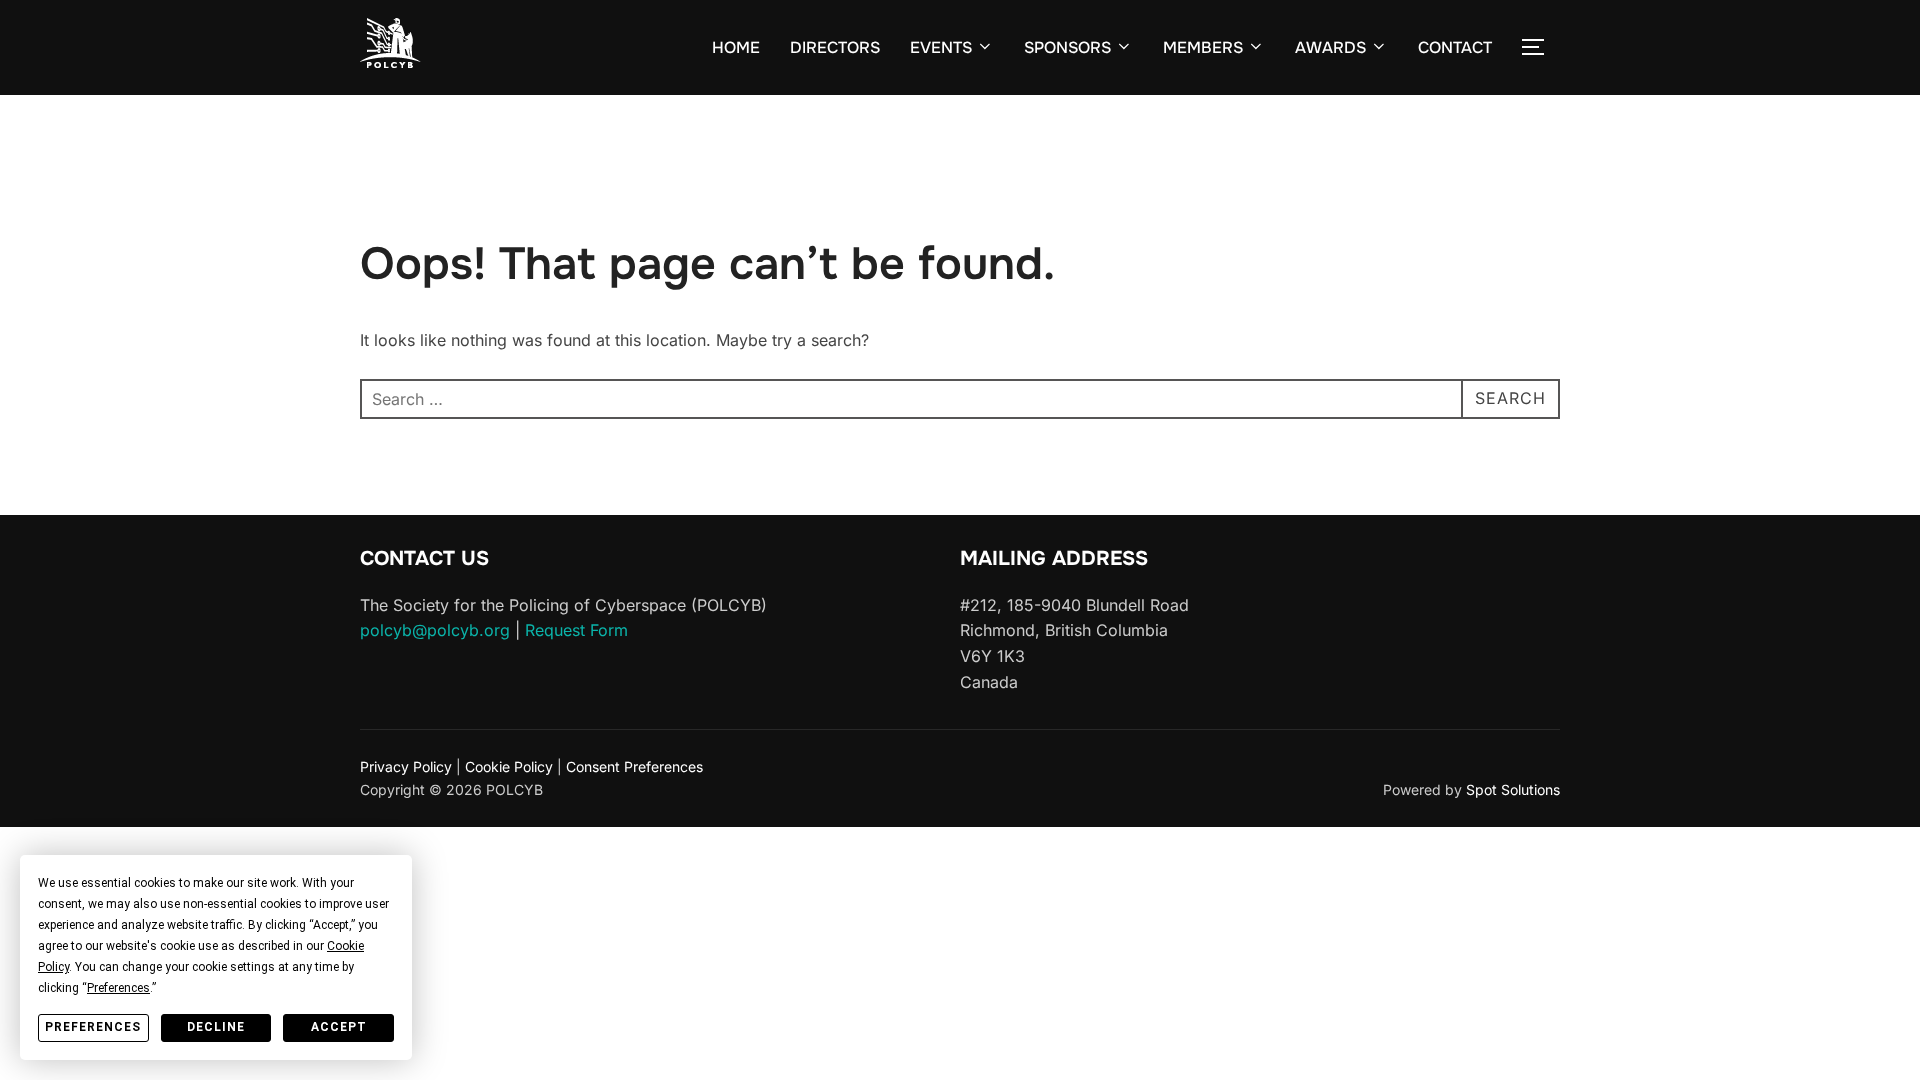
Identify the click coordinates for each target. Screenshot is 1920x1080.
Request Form (576, 630)
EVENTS (941, 47)
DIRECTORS (835, 47)
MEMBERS (1203, 47)
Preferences (93, 1027)
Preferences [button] (118, 988)
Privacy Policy (406, 766)
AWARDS (1330, 47)
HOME (736, 47)
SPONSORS (1067, 47)
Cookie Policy (509, 766)
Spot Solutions (1513, 789)
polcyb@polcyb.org (435, 630)
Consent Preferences (634, 766)
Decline (216, 1027)
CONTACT (1455, 47)
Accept (339, 1027)
